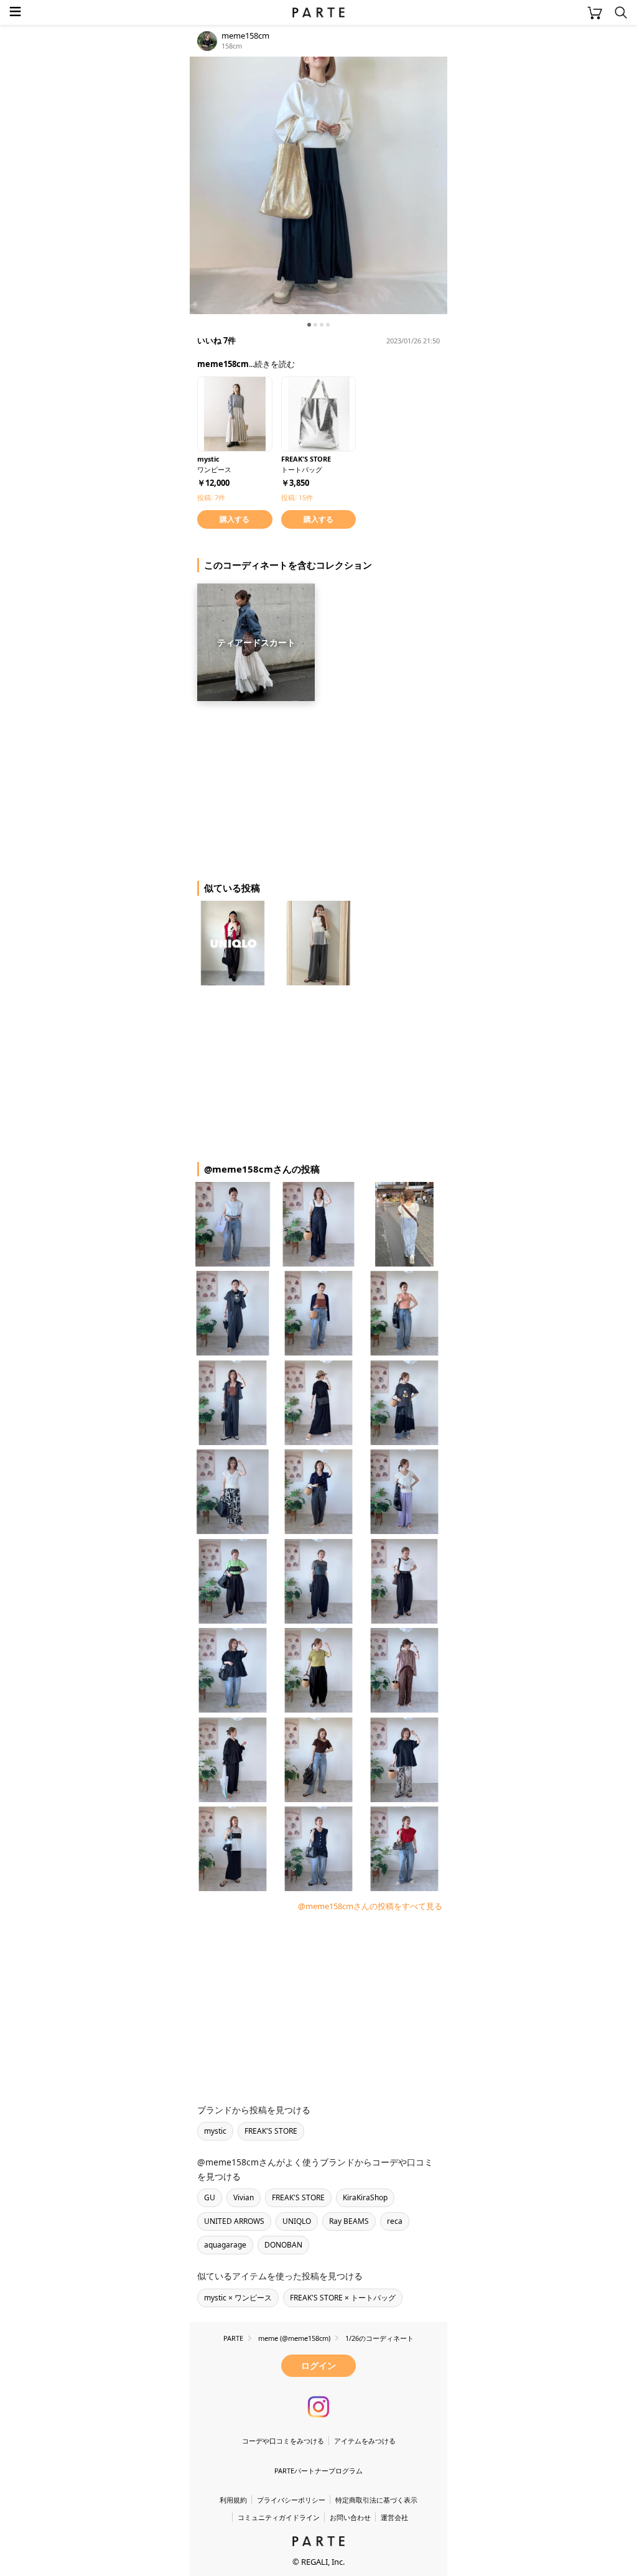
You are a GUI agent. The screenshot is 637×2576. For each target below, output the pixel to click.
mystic (215, 2131)
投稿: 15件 (297, 497)
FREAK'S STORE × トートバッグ (343, 2298)
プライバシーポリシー (291, 2500)
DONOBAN (283, 2245)
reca (395, 2221)
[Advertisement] (289, 786)
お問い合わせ (350, 2517)
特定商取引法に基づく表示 (376, 2500)
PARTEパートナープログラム (318, 2471)
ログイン (318, 2365)
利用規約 (233, 2500)
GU (210, 2197)
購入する (235, 519)
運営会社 (394, 2517)
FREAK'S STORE (271, 2131)
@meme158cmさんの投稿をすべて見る (370, 1906)
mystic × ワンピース (238, 2298)
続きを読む (275, 364)
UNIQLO (297, 2221)
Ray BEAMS (349, 2221)
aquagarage (225, 2245)
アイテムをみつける (365, 2441)
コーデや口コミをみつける (283, 2441)
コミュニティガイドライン (279, 2517)
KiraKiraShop (365, 2197)
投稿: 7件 (211, 497)
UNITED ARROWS (234, 2221)
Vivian (244, 2197)
